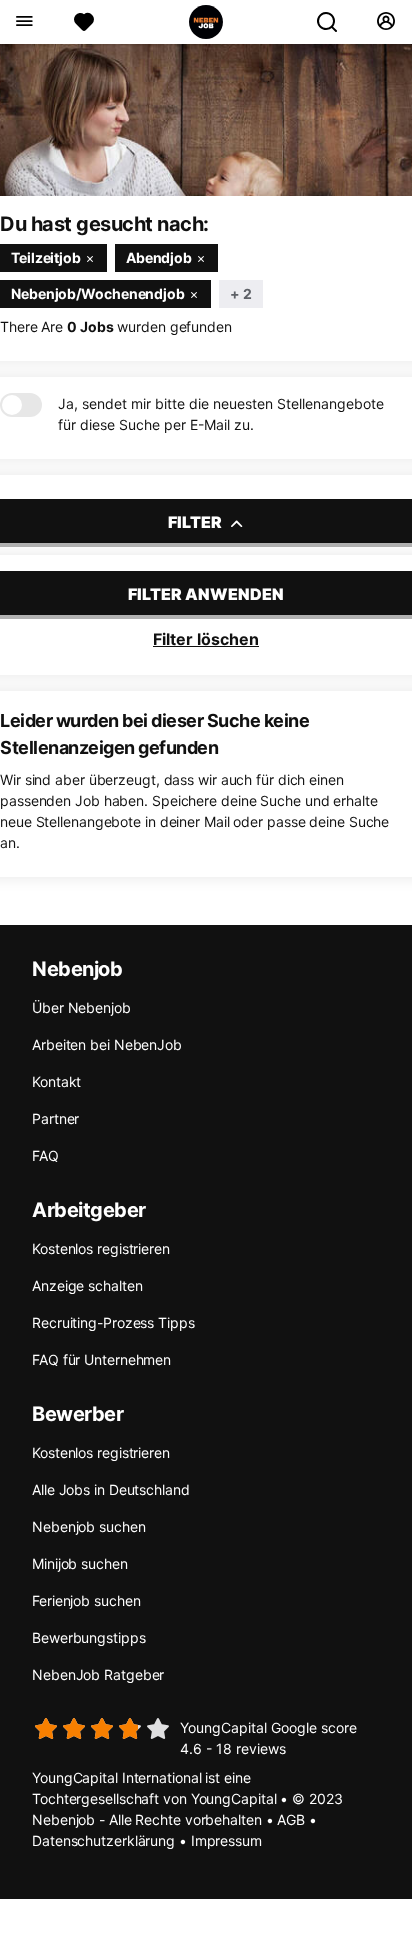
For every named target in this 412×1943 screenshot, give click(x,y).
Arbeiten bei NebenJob (107, 1044)
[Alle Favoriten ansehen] (84, 22)
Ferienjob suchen (86, 1600)
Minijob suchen (80, 1563)
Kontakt (56, 1081)
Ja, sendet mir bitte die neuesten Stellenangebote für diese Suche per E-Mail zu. (221, 414)
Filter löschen (206, 639)
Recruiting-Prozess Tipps (113, 1322)
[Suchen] (335, 22)
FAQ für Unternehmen (101, 1359)
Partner (55, 1118)
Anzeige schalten (87, 1285)
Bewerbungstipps (89, 1637)
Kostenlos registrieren (101, 1248)
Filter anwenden (206, 594)
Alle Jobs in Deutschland (111, 1489)
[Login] (385, 22)
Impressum (226, 1840)
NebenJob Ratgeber (98, 1674)
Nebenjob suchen (89, 1526)
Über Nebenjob (81, 1007)
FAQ (45, 1155)
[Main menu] (23, 22)
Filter (196, 522)
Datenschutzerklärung (103, 1840)
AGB (291, 1819)
